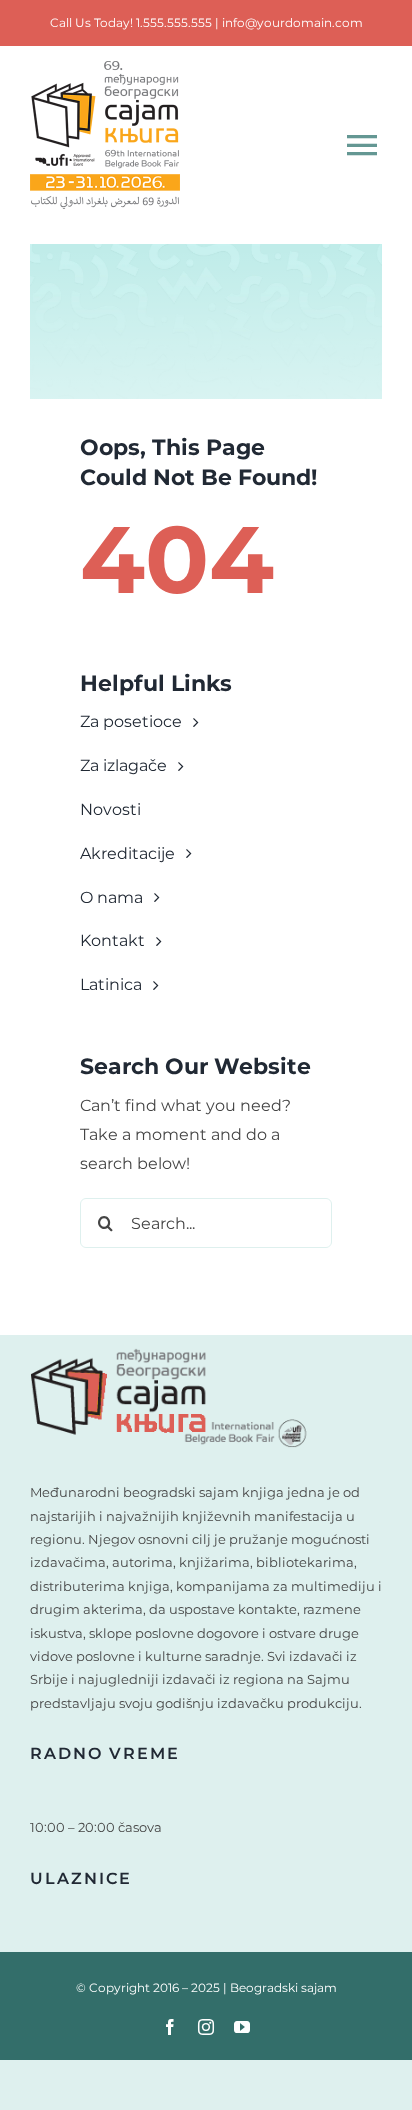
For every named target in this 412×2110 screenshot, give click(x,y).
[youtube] (242, 2027)
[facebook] (170, 2027)
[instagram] (206, 2027)
